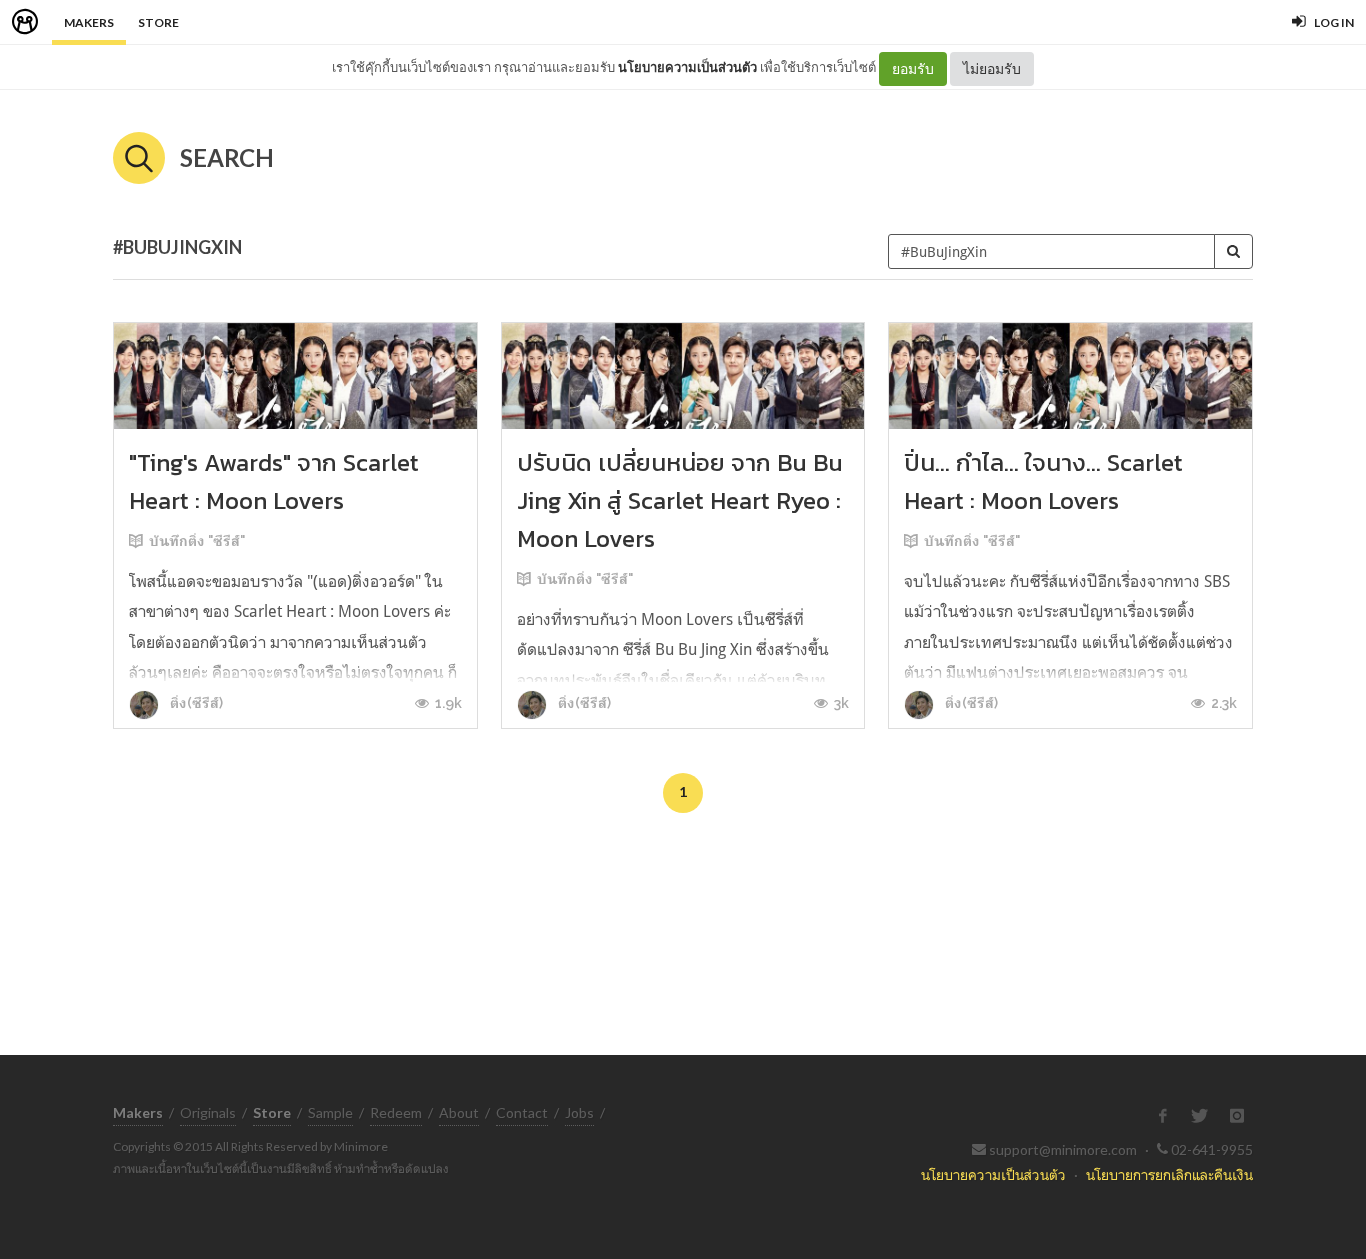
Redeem (396, 1112)
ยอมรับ (913, 68)
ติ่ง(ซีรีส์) (195, 703)
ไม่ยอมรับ (992, 68)
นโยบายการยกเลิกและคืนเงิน (1169, 1174)
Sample (330, 1112)
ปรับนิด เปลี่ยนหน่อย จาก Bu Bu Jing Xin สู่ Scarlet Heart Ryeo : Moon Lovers (680, 500)
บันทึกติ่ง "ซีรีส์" (197, 541)
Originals (208, 1112)
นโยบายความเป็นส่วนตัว (687, 67)
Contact (522, 1112)
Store (158, 22)
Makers (89, 22)
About (459, 1112)
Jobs (579, 1112)
